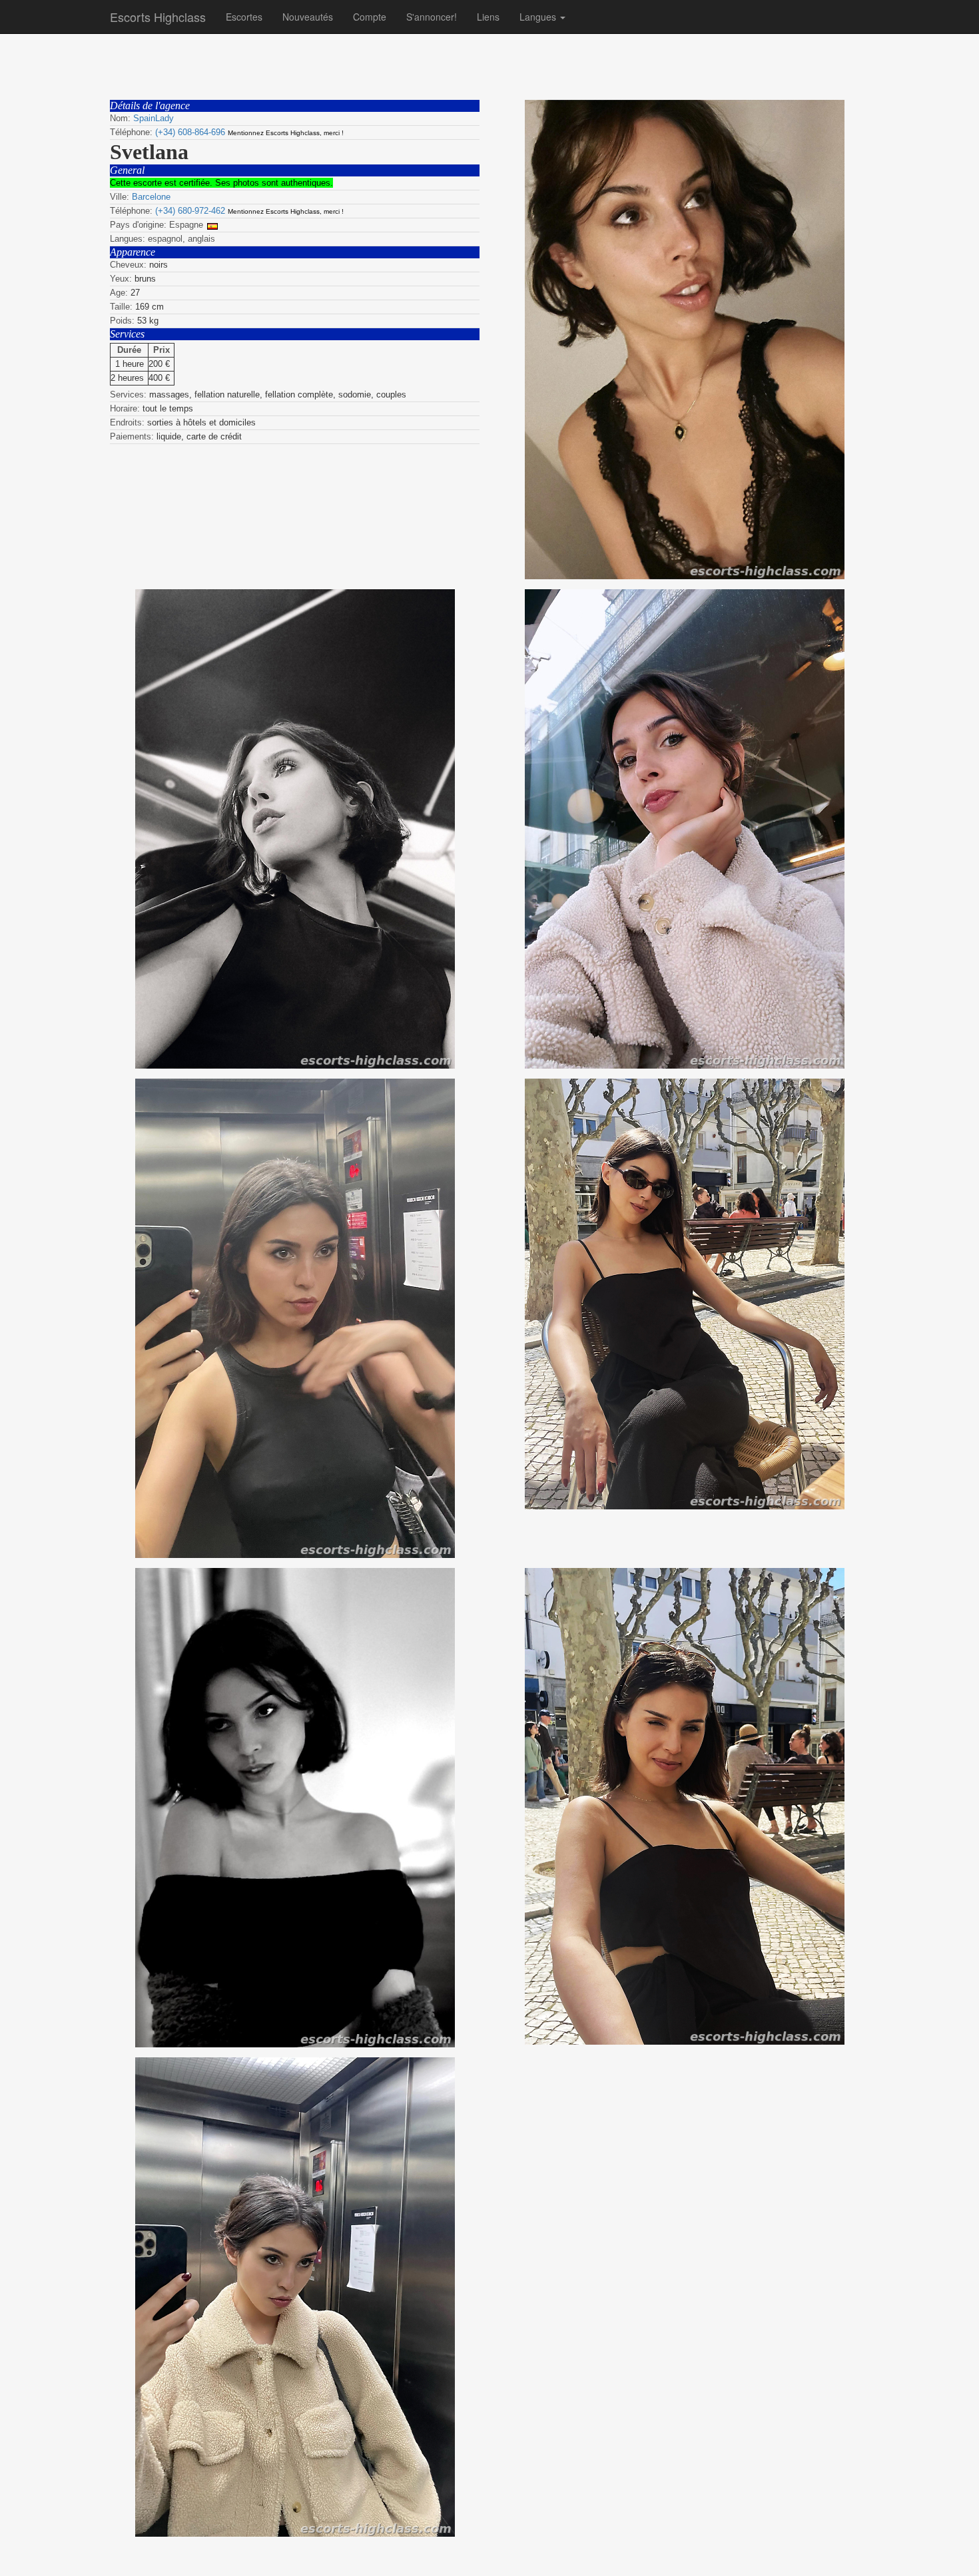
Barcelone (151, 197)
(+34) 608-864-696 (190, 132)
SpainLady (154, 118)
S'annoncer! (432, 17)
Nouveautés (308, 17)
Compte (370, 17)
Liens (488, 17)
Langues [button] (539, 17)
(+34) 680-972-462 (190, 211)
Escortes (244, 17)
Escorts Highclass (158, 17)
